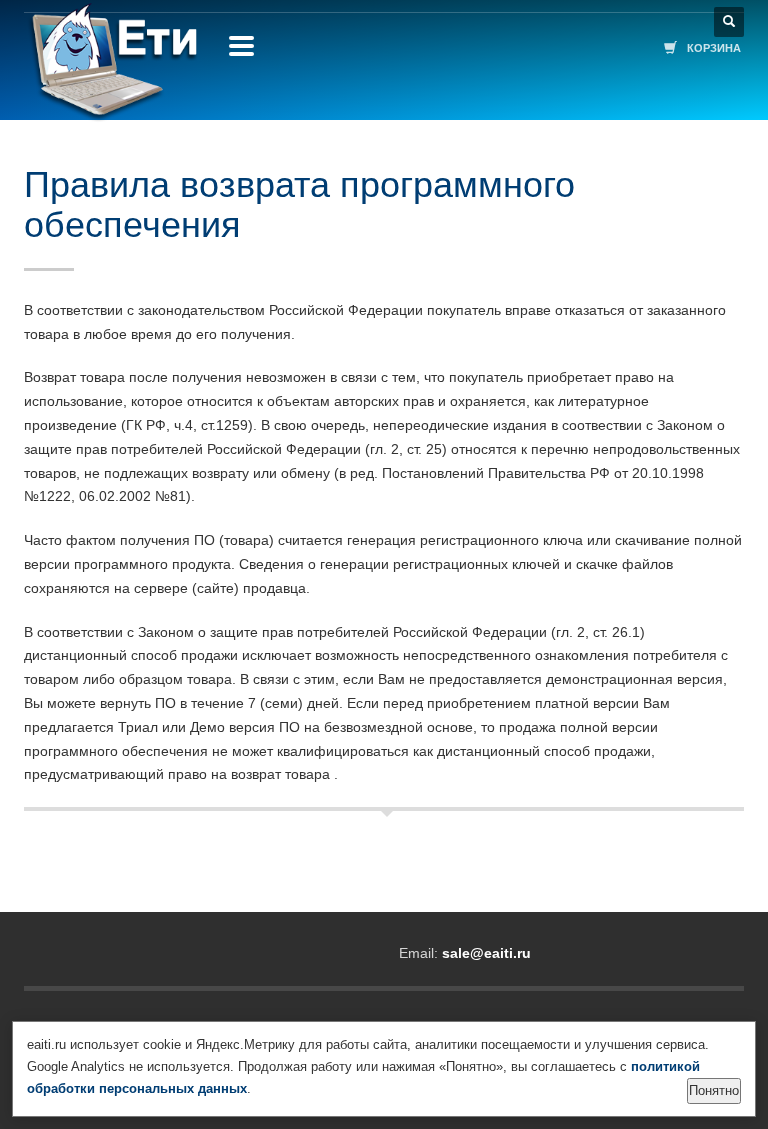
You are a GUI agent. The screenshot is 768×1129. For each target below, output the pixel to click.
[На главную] (111, 70)
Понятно (714, 1090)
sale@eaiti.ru (486, 953)
